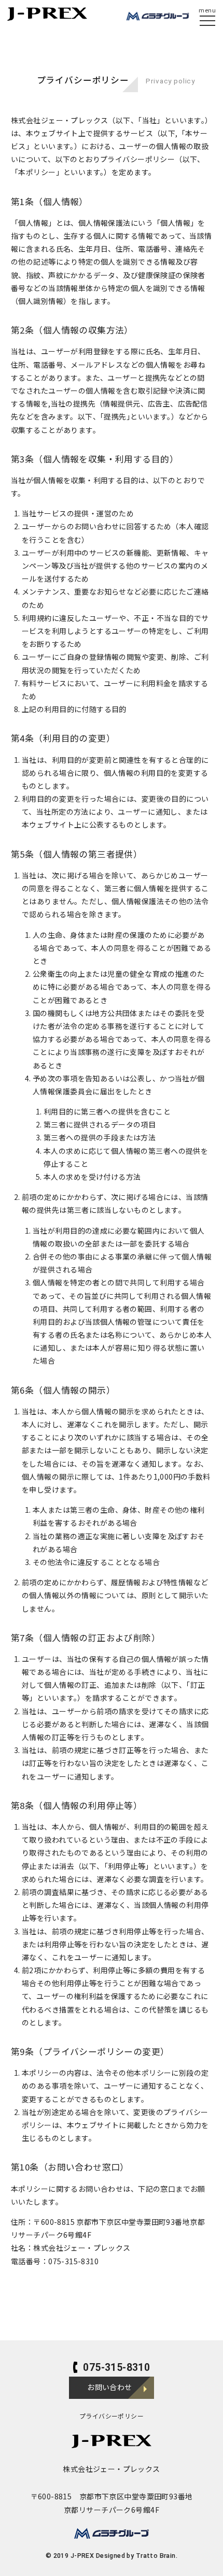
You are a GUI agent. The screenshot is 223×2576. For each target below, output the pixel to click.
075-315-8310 (116, 2368)
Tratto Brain (156, 2556)
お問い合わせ (110, 2387)
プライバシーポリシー (112, 2416)
